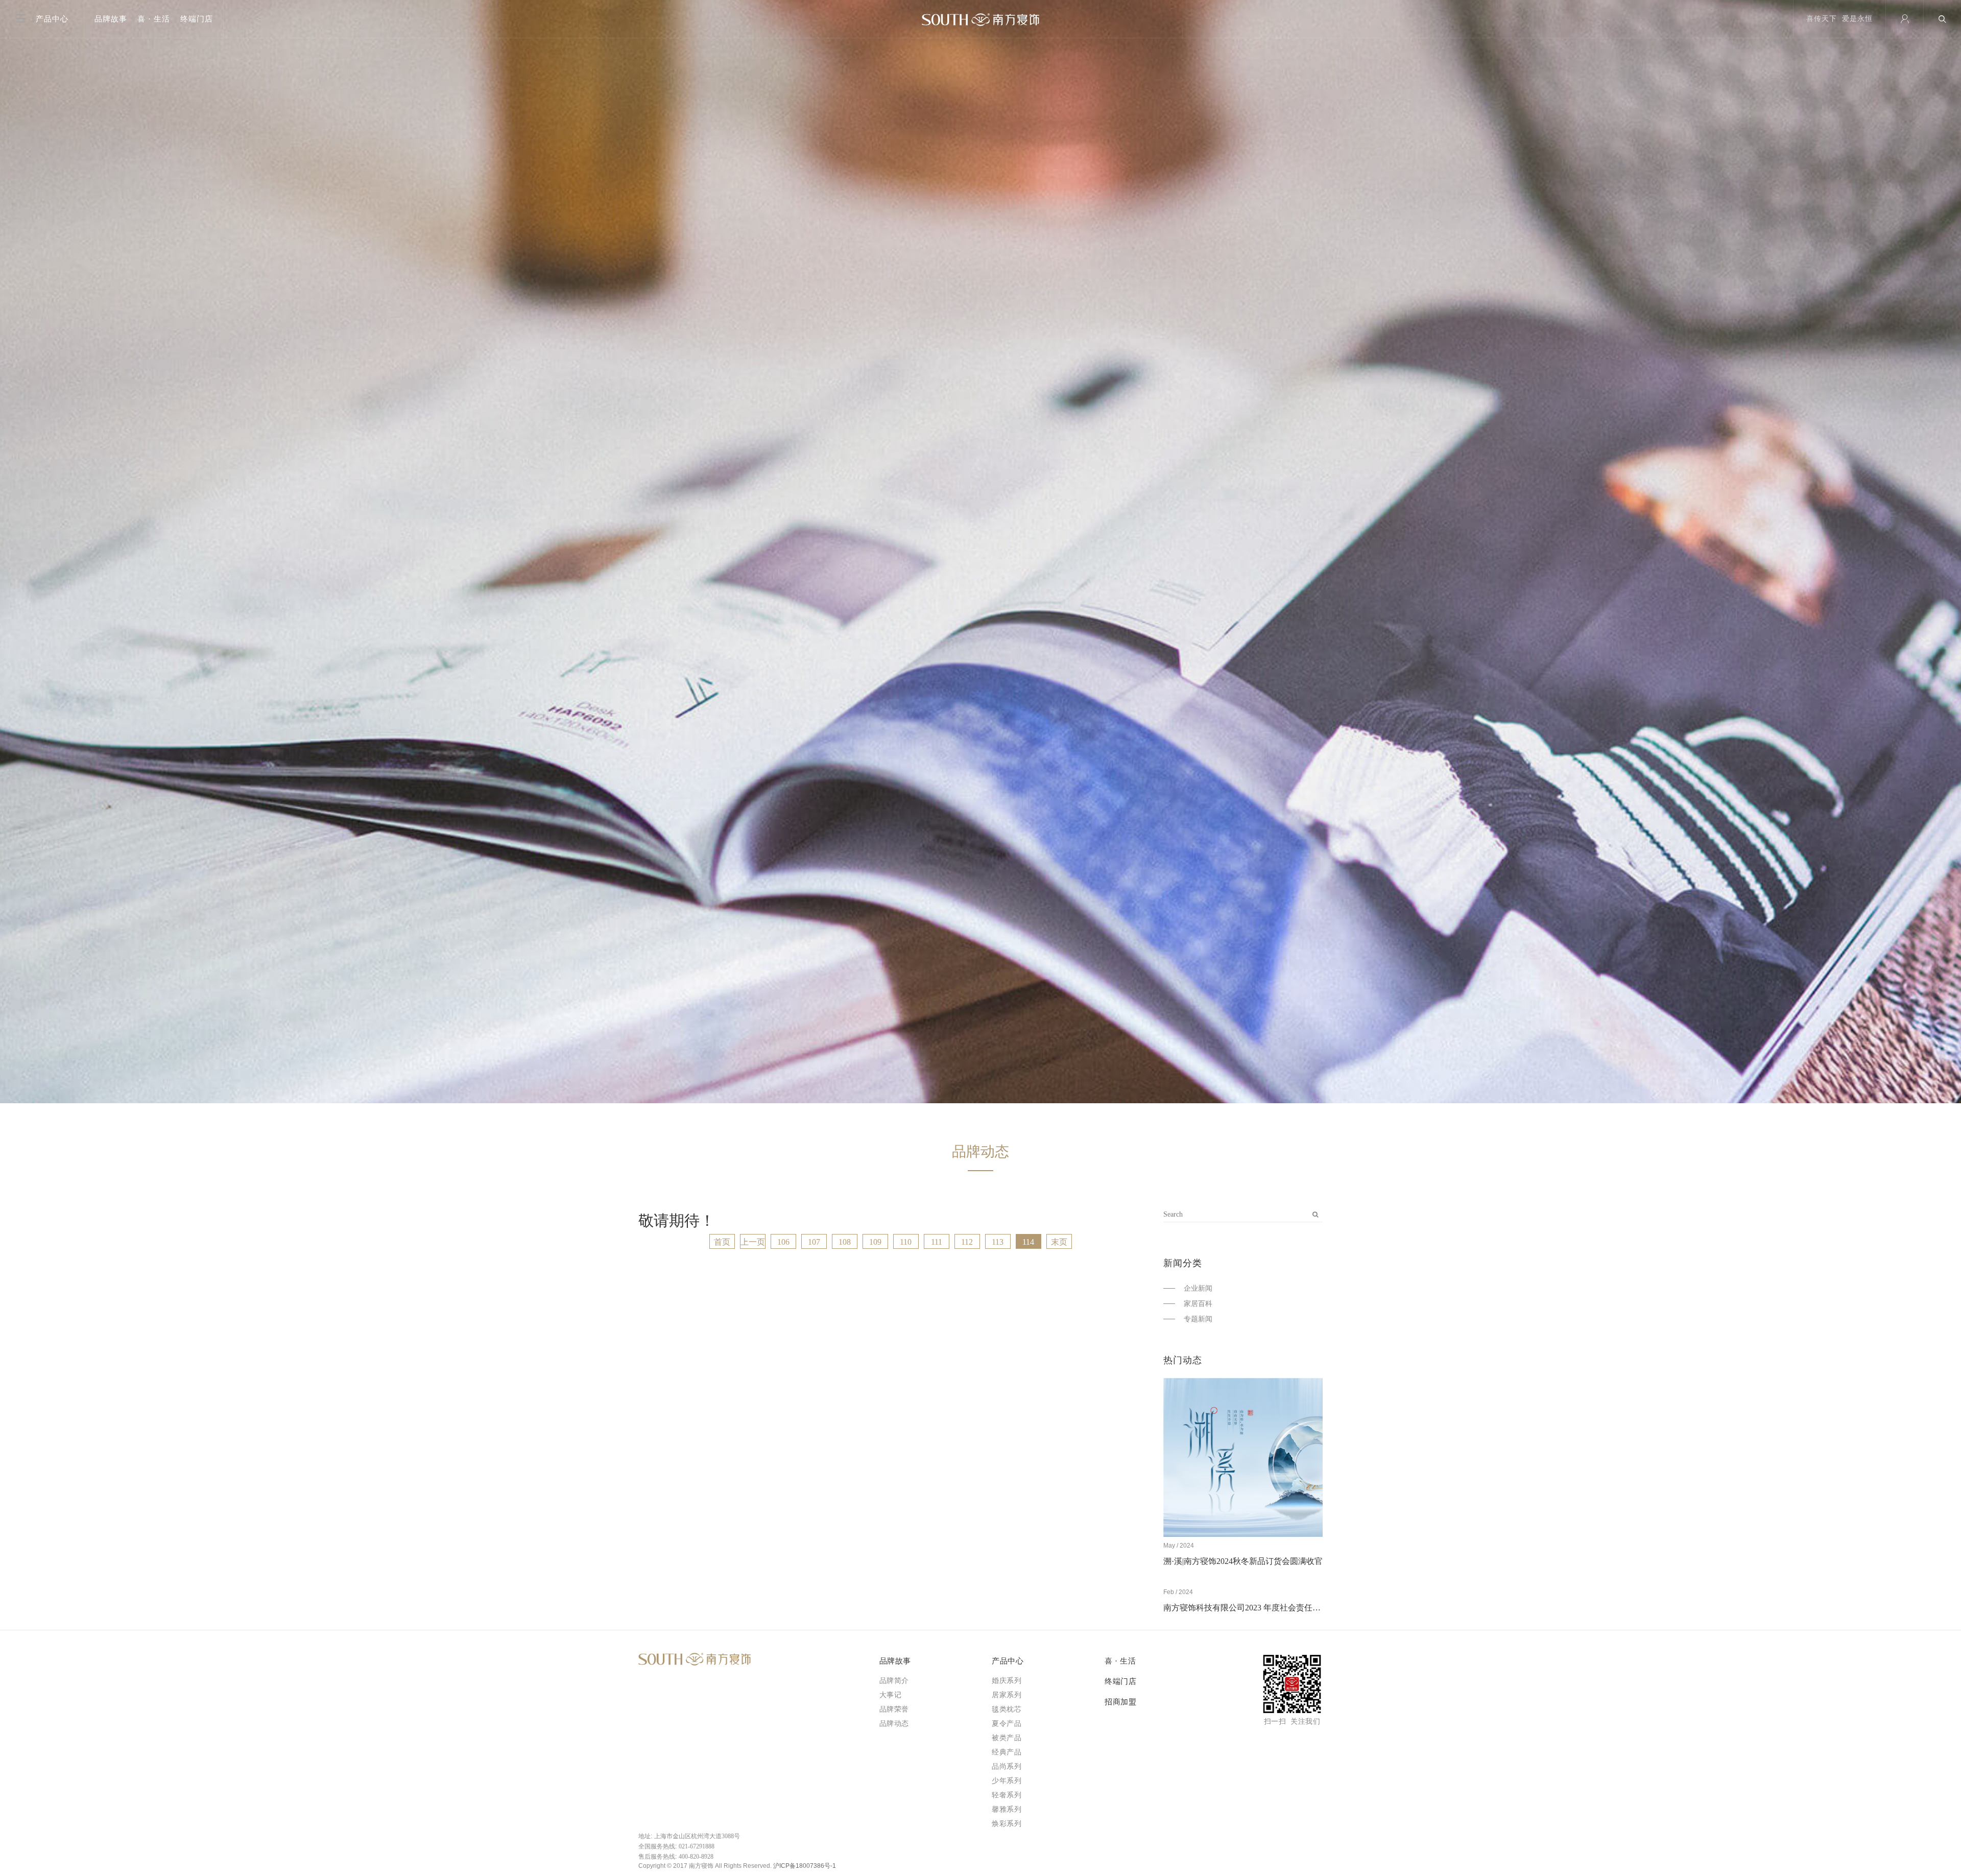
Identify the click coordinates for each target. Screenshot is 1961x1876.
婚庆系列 (1007, 1681)
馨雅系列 (1007, 1809)
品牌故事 (111, 19)
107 (814, 1242)
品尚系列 (1007, 1766)
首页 (722, 1242)
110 (906, 1242)
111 (937, 1242)
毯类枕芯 (1007, 1709)
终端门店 (197, 19)
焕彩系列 (1007, 1824)
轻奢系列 (1007, 1795)
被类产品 (1007, 1738)
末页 (1059, 1242)
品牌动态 (894, 1724)
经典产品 (1007, 1752)
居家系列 (1007, 1695)
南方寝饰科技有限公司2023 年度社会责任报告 (1246, 1608)
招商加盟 (1120, 1702)
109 (875, 1242)
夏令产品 (1007, 1724)
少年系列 (1007, 1781)
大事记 (891, 1695)
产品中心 (1008, 1661)
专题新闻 (1198, 1319)
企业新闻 (1198, 1288)
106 (783, 1242)
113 (998, 1242)
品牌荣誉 (894, 1709)
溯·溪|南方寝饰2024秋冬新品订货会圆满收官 (1243, 1561)
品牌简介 (894, 1681)
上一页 (753, 1242)
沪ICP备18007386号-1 (805, 1866)
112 (967, 1242)
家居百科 (1198, 1304)
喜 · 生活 (154, 19)
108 (845, 1242)
